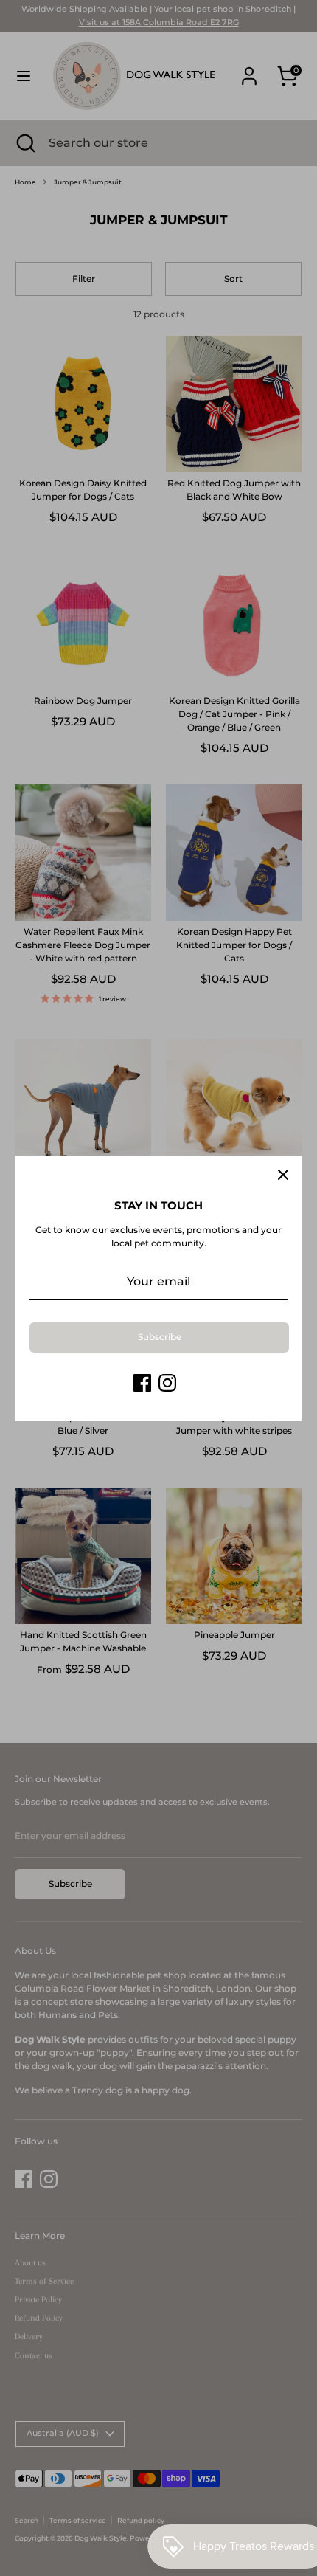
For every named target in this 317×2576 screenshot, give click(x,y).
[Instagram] (167, 1383)
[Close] (283, 1175)
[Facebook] (142, 1383)
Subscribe (160, 1337)
